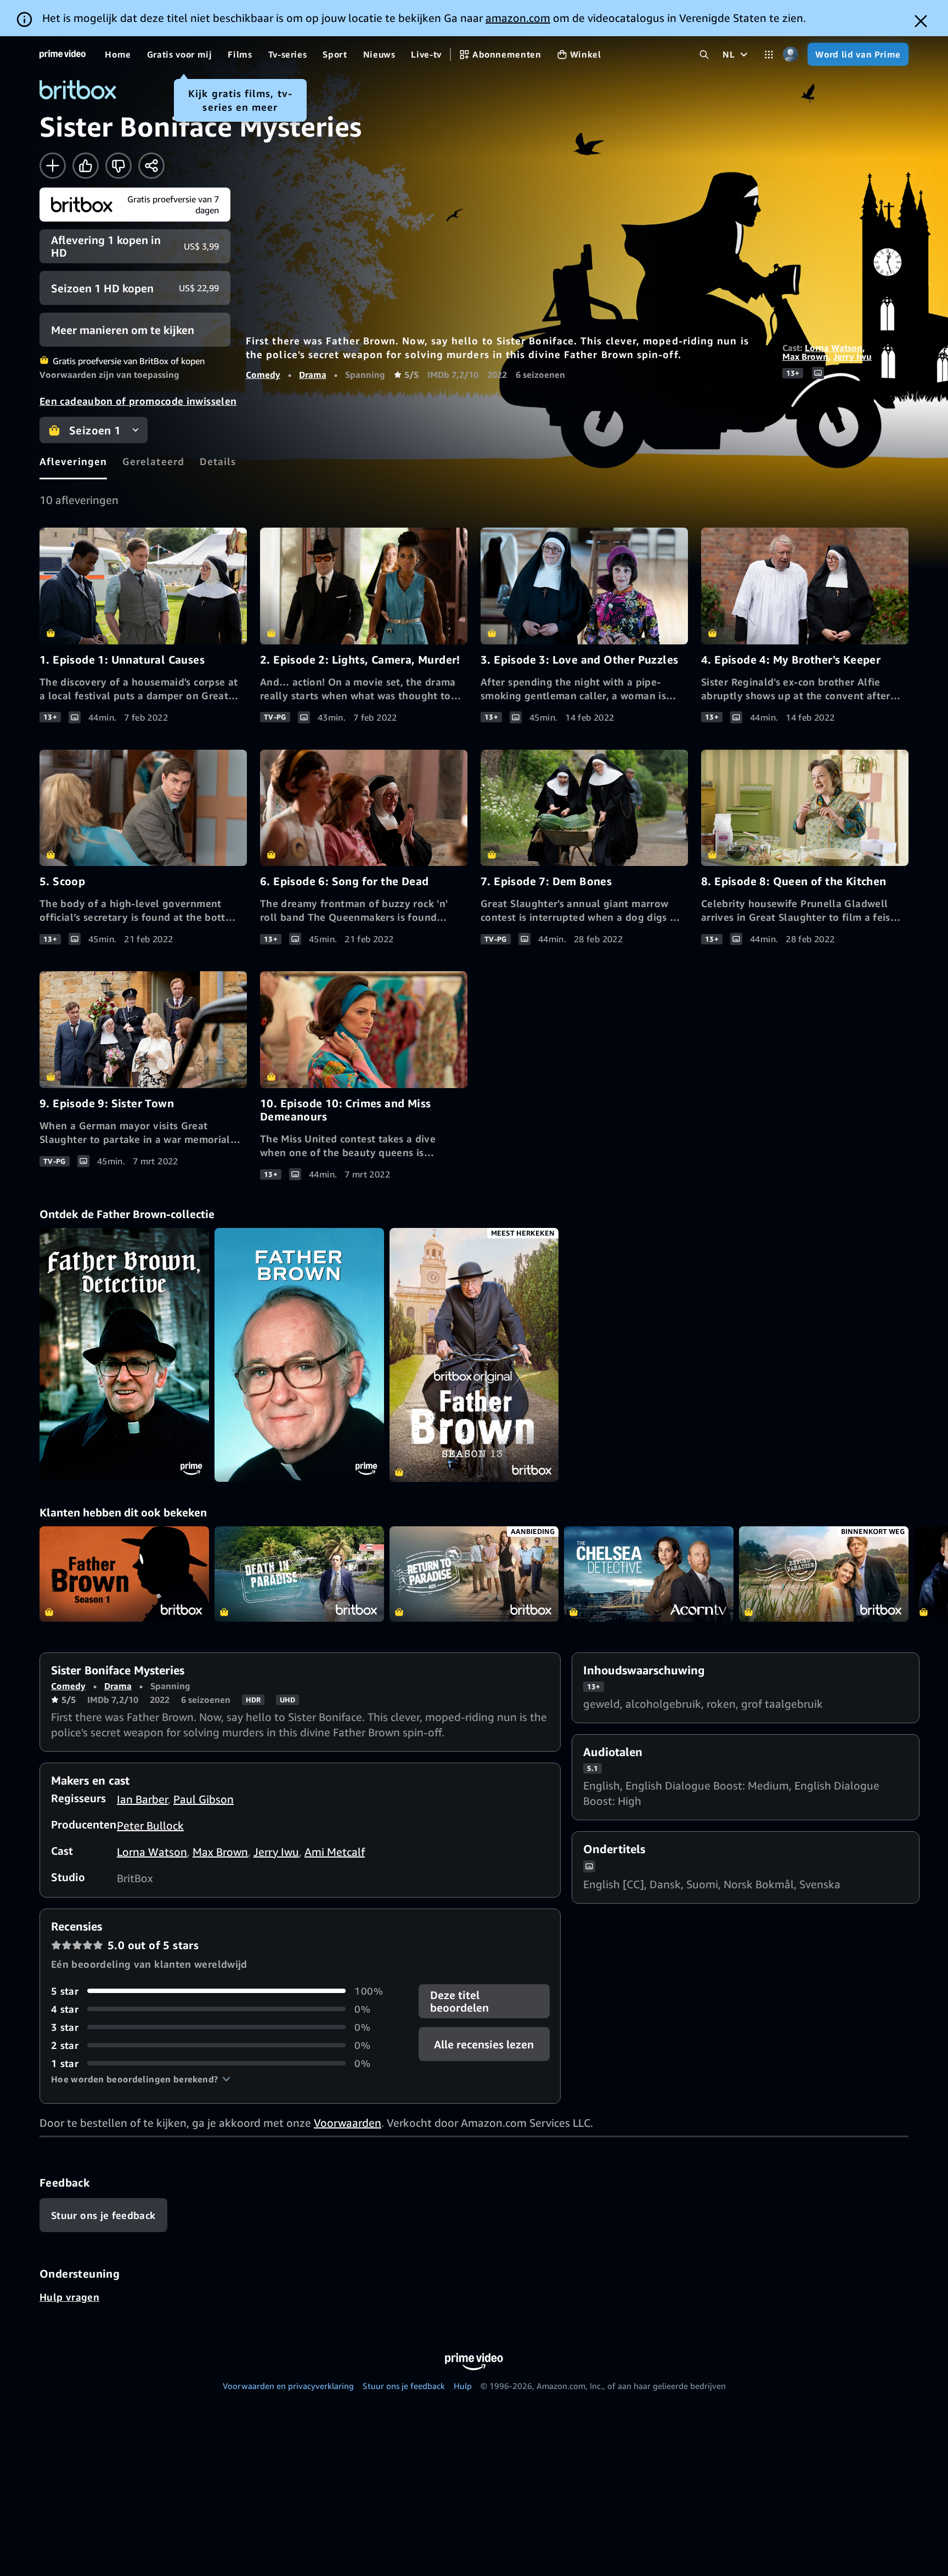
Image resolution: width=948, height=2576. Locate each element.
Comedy (263, 375)
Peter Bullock (150, 1825)
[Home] (63, 54)
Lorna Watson (834, 348)
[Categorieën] (769, 55)
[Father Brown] (124, 1355)
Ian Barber (142, 1799)
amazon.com (518, 18)
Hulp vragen (69, 2297)
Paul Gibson (204, 1799)
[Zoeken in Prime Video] (704, 55)
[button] (141, 2079)
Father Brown (124, 1574)
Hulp (463, 2386)
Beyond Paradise (824, 1574)
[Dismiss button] (921, 21)
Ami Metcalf (335, 1852)
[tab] (73, 461)
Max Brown (805, 356)
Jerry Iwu (853, 356)
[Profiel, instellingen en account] (790, 55)
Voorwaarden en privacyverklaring (288, 2386)
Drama (313, 375)
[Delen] (151, 166)
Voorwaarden (348, 2123)
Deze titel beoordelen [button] (459, 2001)
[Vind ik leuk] (86, 166)
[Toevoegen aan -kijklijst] (53, 166)
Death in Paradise (299, 1574)
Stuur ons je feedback (404, 2386)
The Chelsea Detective (649, 1574)
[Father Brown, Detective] (299, 1355)
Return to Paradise (474, 1574)
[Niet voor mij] (119, 166)
